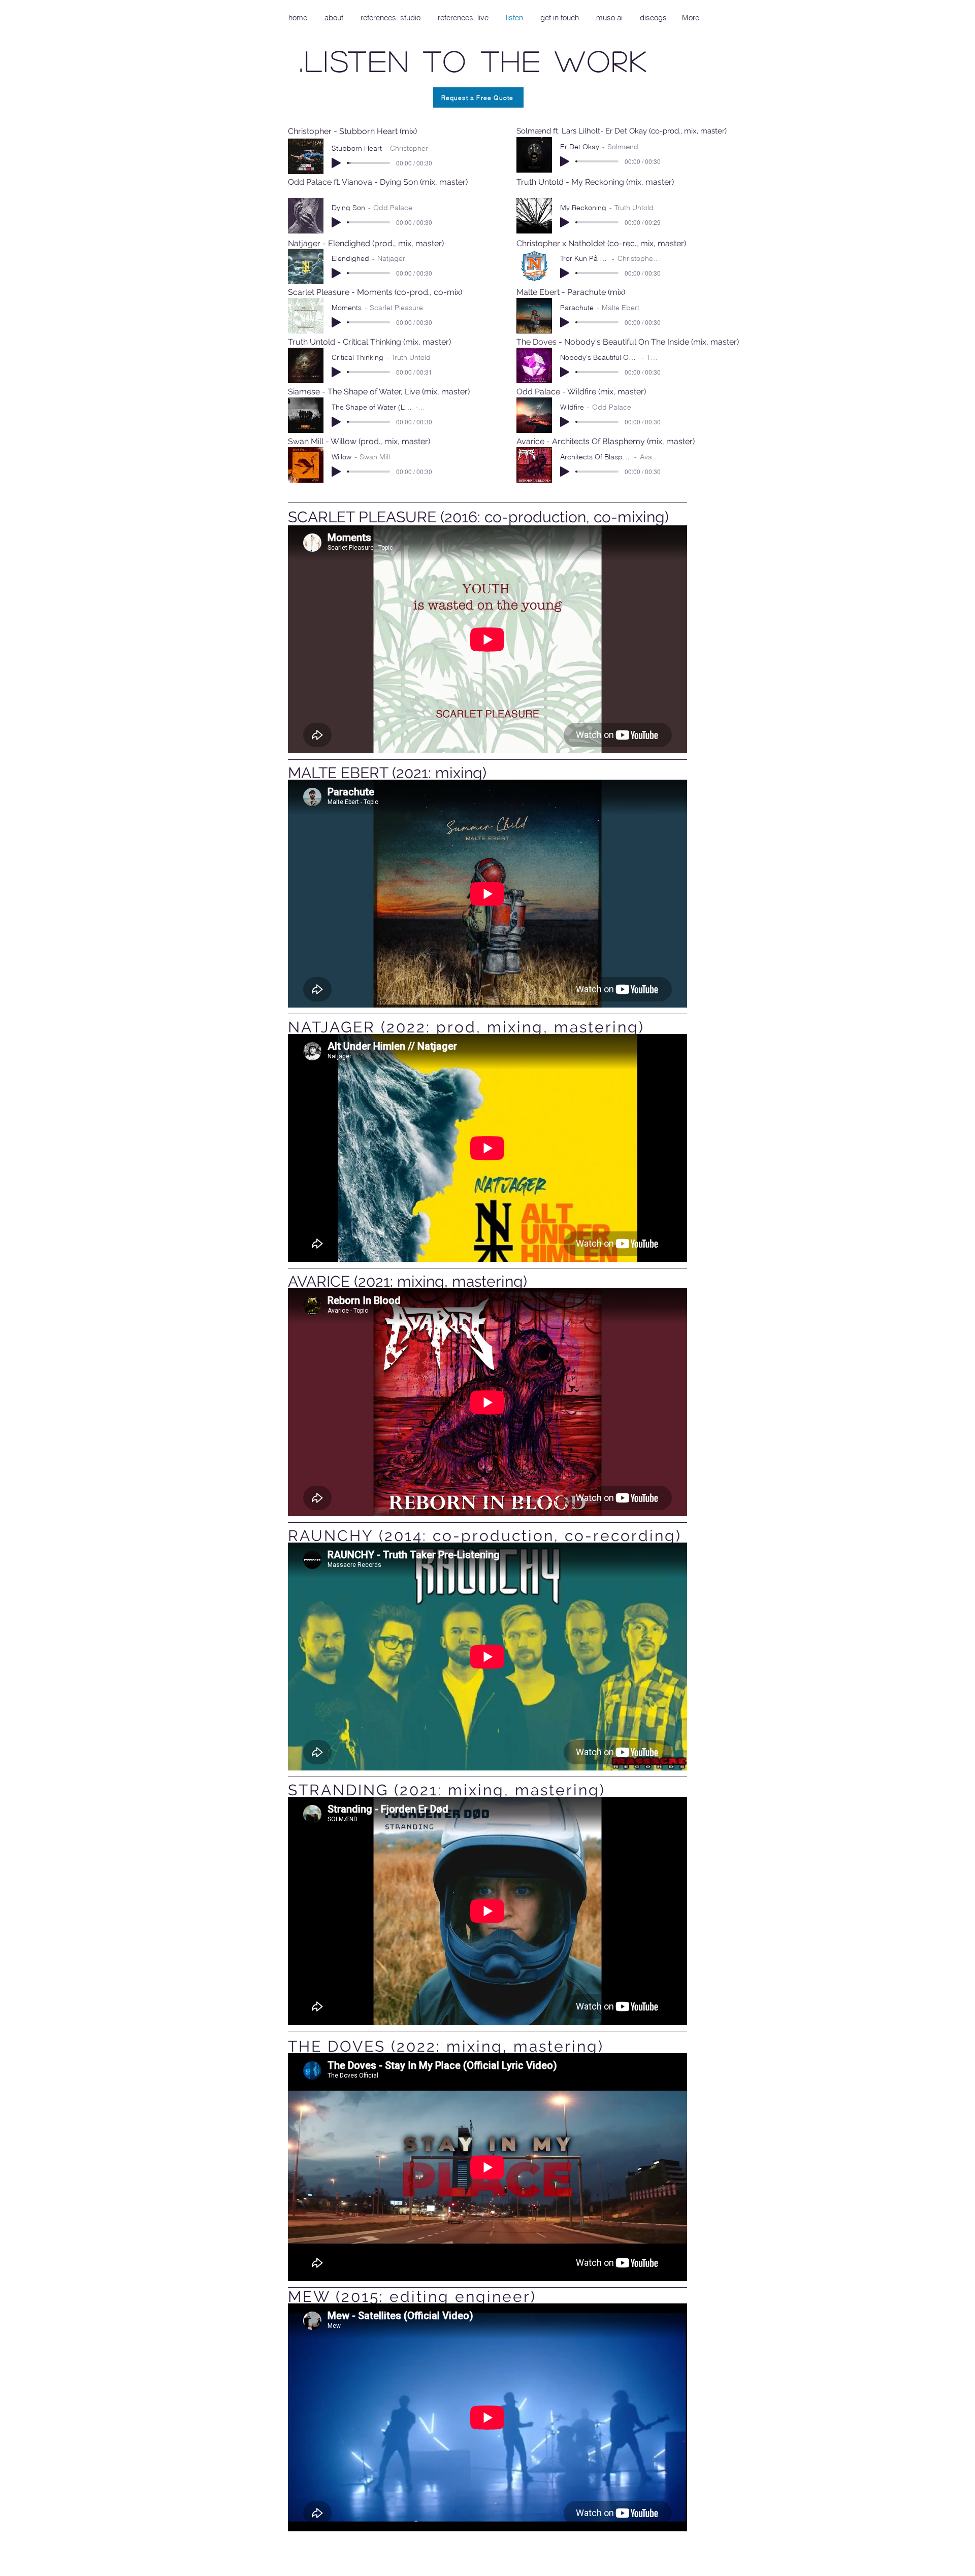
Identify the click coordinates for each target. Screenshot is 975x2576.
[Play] (336, 163)
